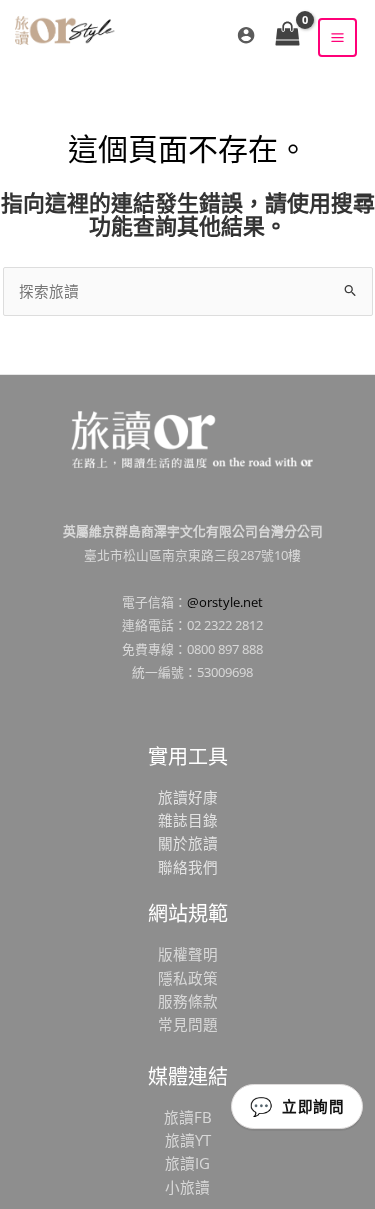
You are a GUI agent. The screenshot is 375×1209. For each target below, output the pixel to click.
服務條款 (188, 1001)
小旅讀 (187, 1187)
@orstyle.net (225, 602)
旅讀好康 (188, 797)
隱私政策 (188, 978)
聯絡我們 (188, 867)
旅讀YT (188, 1140)
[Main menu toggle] (337, 37)
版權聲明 (188, 954)
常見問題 (188, 1024)
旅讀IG (187, 1163)
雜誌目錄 (188, 820)
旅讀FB (188, 1117)
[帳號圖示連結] (246, 35)
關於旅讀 (188, 843)
